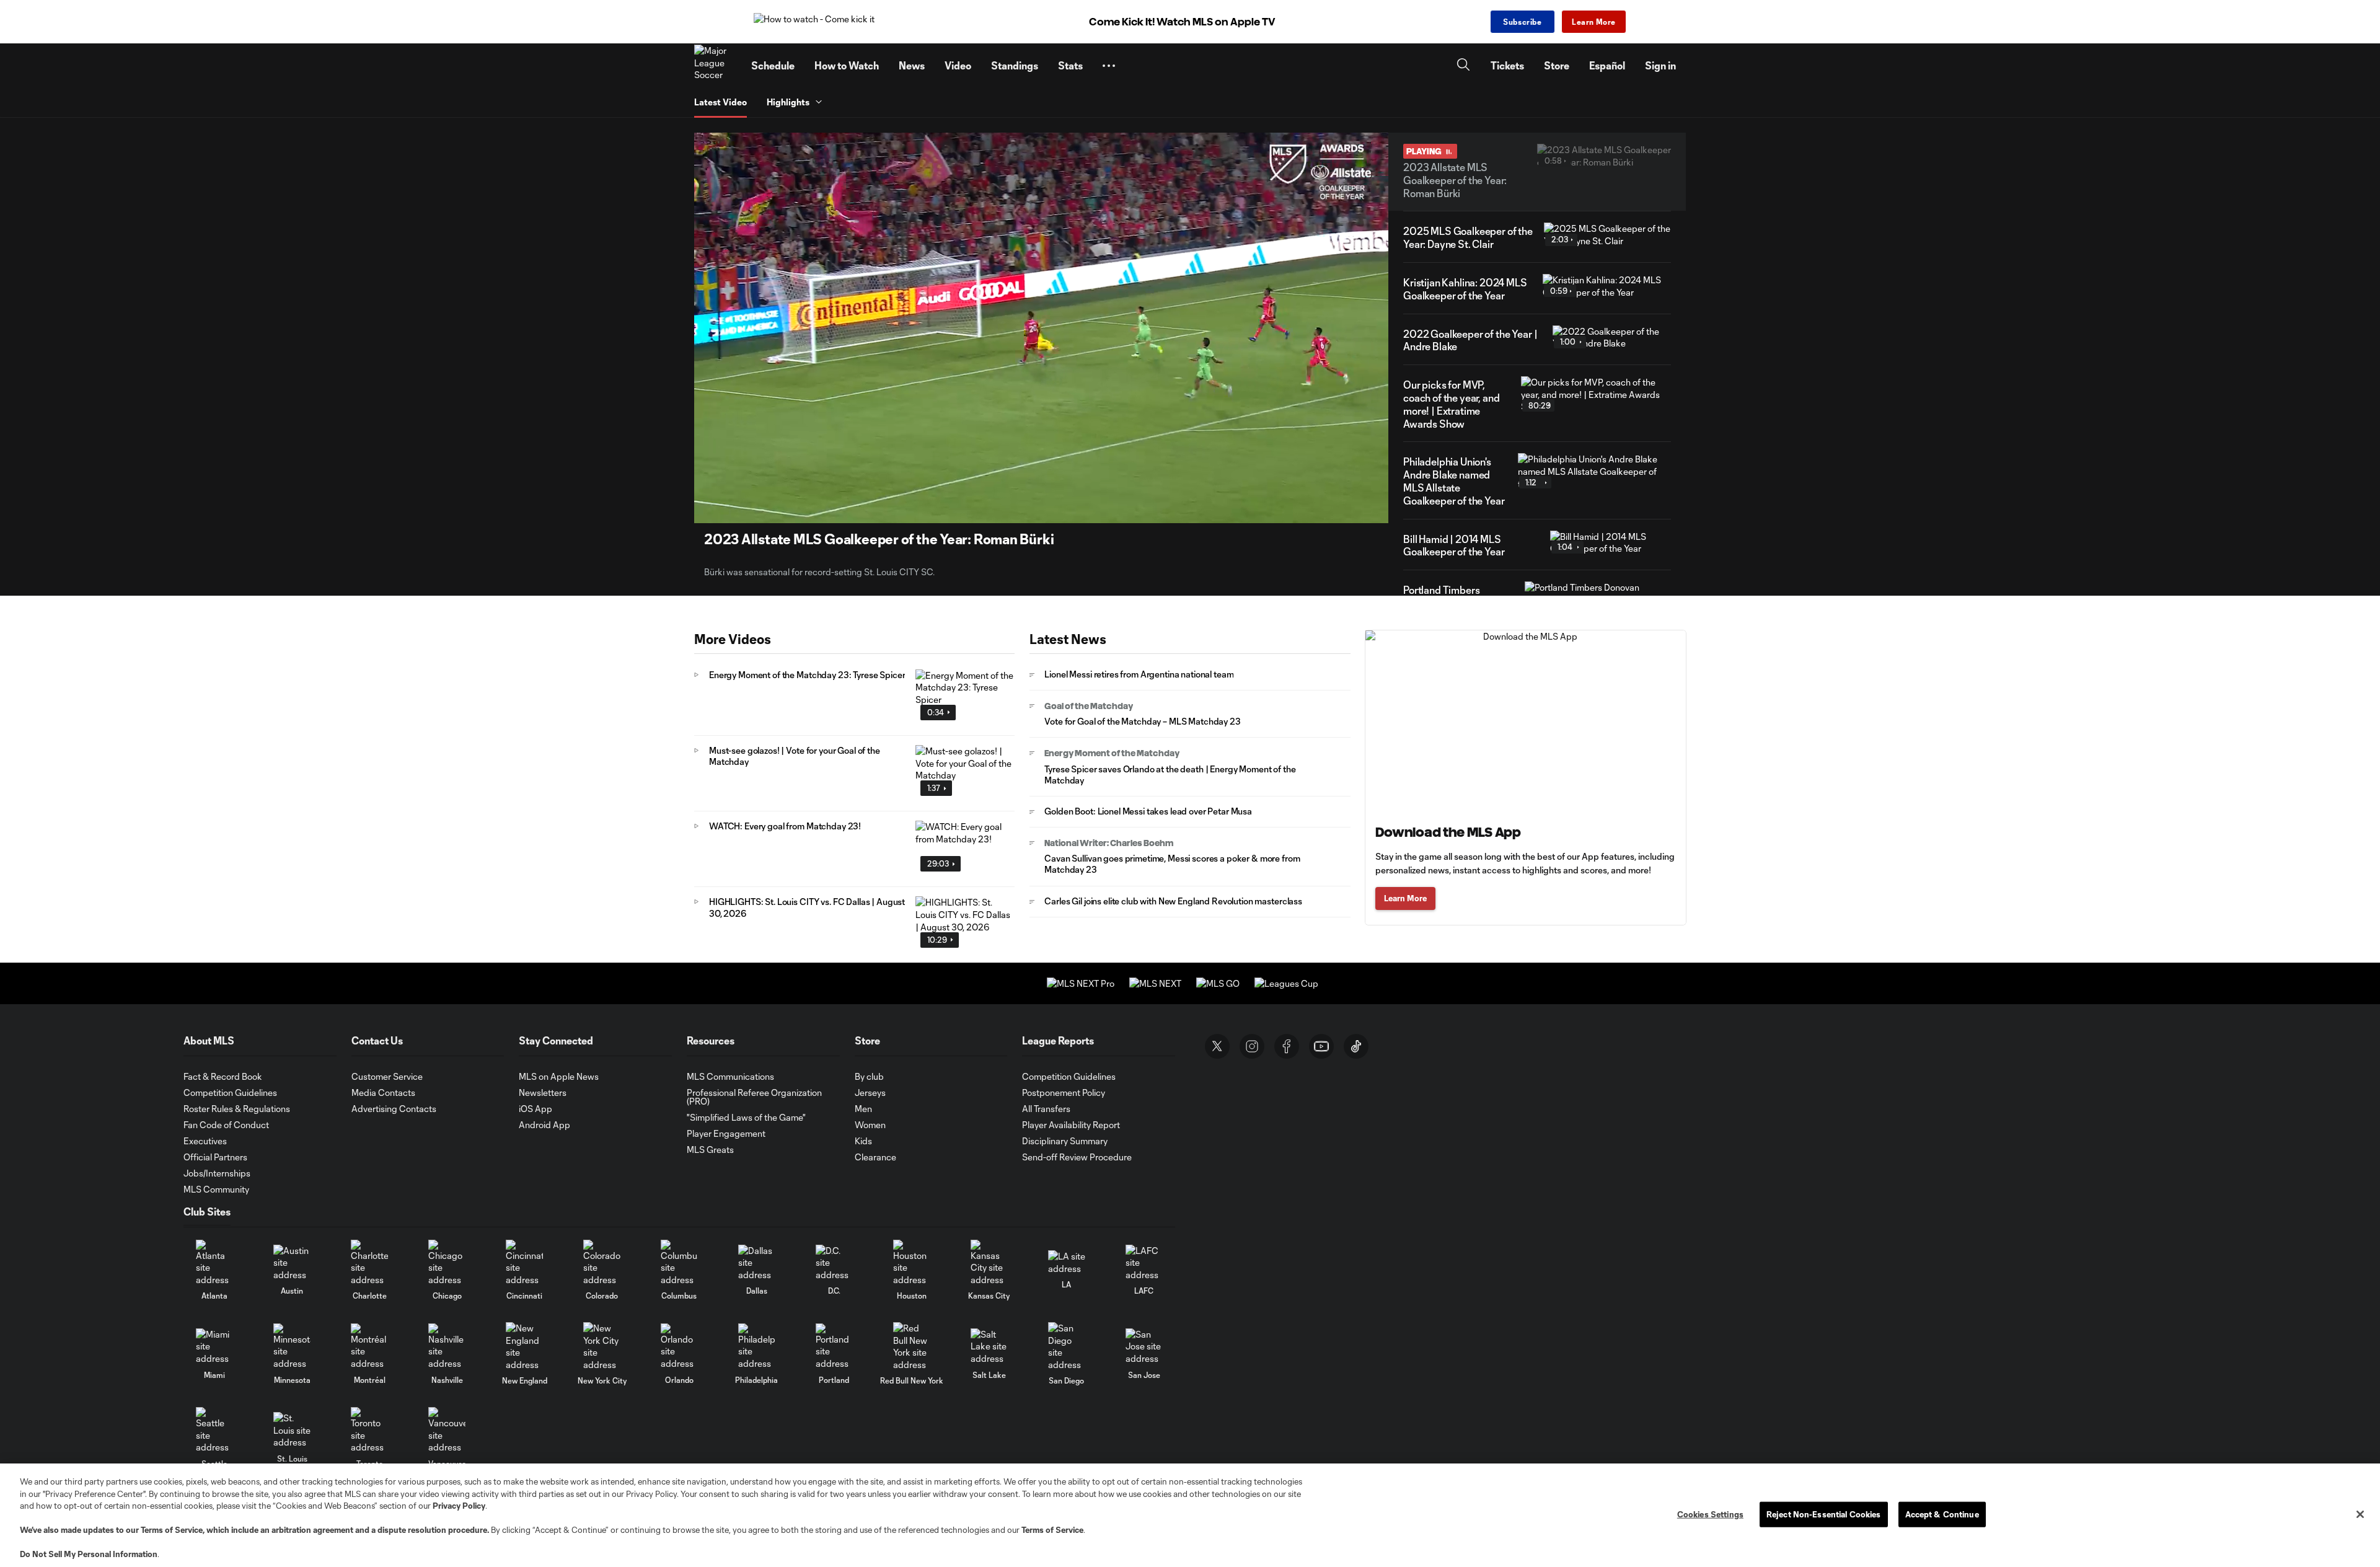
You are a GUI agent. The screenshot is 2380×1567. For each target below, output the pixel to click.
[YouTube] (1321, 1046)
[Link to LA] (1067, 1262)
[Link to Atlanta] (214, 1263)
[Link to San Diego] (1067, 1346)
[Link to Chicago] (447, 1263)
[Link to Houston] (912, 1263)
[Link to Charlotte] (369, 1263)
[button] (1109, 66)
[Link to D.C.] (834, 1263)
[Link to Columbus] (679, 1263)
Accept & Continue (1942, 1514)
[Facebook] (1287, 1046)
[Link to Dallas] (757, 1263)
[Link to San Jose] (1144, 1347)
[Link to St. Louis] (292, 1430)
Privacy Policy (459, 1506)
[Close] (2360, 1514)
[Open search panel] (1463, 66)
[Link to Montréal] (369, 1347)
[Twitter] (1217, 1046)
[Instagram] (1252, 1046)
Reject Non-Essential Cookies (1824, 1514)
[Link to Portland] (834, 1347)
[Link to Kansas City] (989, 1263)
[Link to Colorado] (602, 1263)
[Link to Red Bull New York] (912, 1346)
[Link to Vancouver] (447, 1430)
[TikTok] (1356, 1046)
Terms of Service (172, 1530)
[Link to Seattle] (214, 1430)
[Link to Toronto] (369, 1430)
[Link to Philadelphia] (757, 1347)
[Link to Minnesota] (292, 1347)
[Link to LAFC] (1144, 1263)
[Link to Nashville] (447, 1347)
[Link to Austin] (292, 1263)
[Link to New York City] (602, 1346)
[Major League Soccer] (715, 66)
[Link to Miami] (214, 1347)
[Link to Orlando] (679, 1347)
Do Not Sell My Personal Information (89, 1554)
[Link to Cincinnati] (524, 1263)
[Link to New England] (524, 1346)
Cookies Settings (1710, 1514)
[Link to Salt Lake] (989, 1347)
